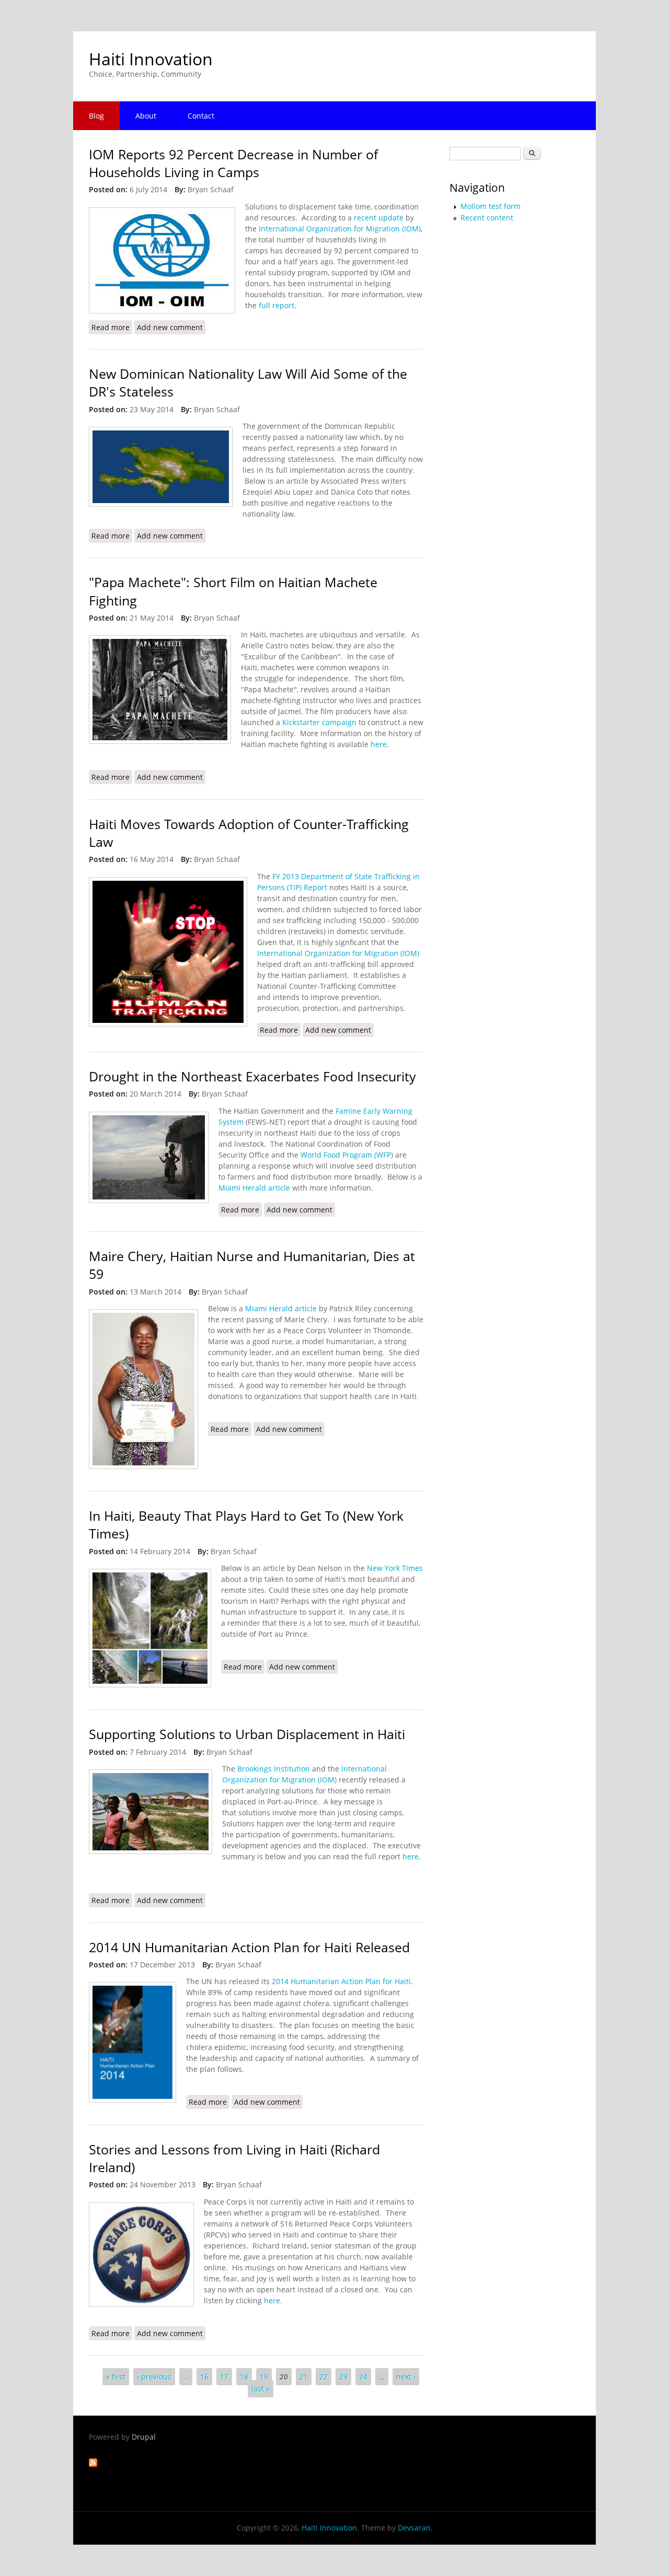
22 (324, 2377)
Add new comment (170, 327)
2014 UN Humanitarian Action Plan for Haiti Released (249, 1947)
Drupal (144, 2437)
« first (116, 2377)
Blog (96, 116)
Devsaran (414, 2528)
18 (244, 2377)
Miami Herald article (254, 1188)
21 (304, 2377)
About (146, 116)
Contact (201, 116)
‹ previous (154, 2377)
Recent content (487, 218)
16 (204, 2377)
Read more (112, 327)
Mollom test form (491, 206)
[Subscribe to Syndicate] (93, 2464)
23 (343, 2377)
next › (406, 2377)
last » (261, 2389)
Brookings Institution (274, 1769)
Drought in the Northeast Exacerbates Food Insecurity (252, 1076)
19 (264, 2377)
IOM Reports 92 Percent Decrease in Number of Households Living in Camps (233, 163)
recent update (379, 218)
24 (363, 2377)
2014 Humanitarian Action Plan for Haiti (341, 1981)
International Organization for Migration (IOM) (340, 229)
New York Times (395, 1568)
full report (276, 305)
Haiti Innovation (151, 59)
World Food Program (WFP (346, 1155)
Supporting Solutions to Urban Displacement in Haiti (247, 1734)
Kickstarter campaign (319, 722)
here (379, 744)
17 (224, 2377)
